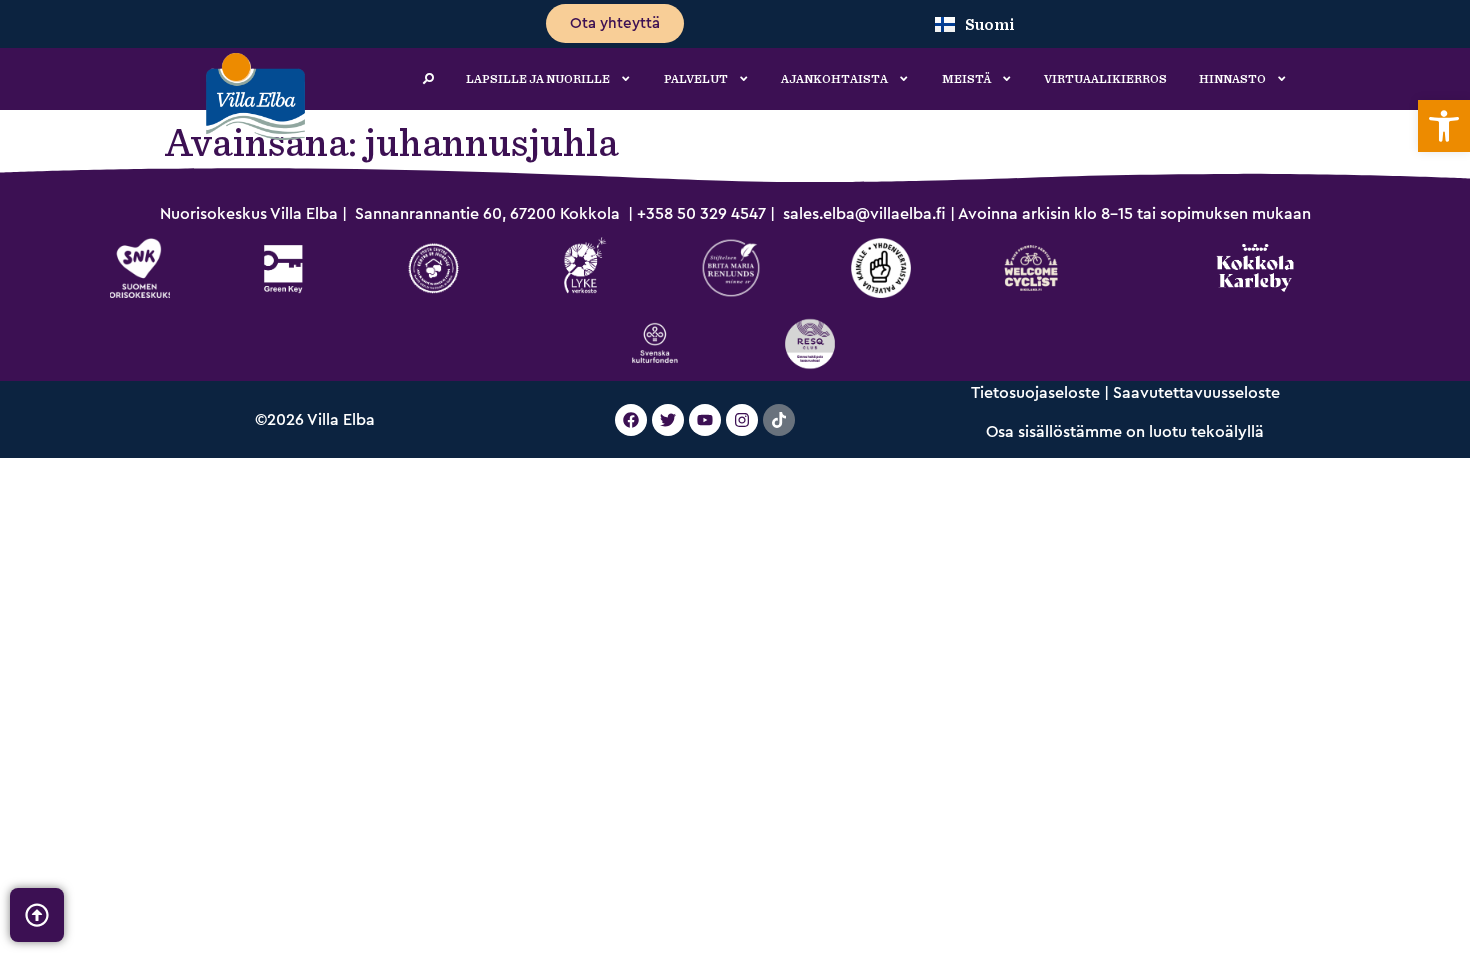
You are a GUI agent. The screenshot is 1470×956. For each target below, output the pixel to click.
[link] (1444, 126)
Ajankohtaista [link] (834, 79)
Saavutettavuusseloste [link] (1196, 393)
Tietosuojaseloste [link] (1035, 393)
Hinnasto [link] (1232, 79)
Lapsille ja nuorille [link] (538, 79)
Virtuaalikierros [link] (1105, 79)
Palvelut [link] (696, 79)
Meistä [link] (966, 79)
